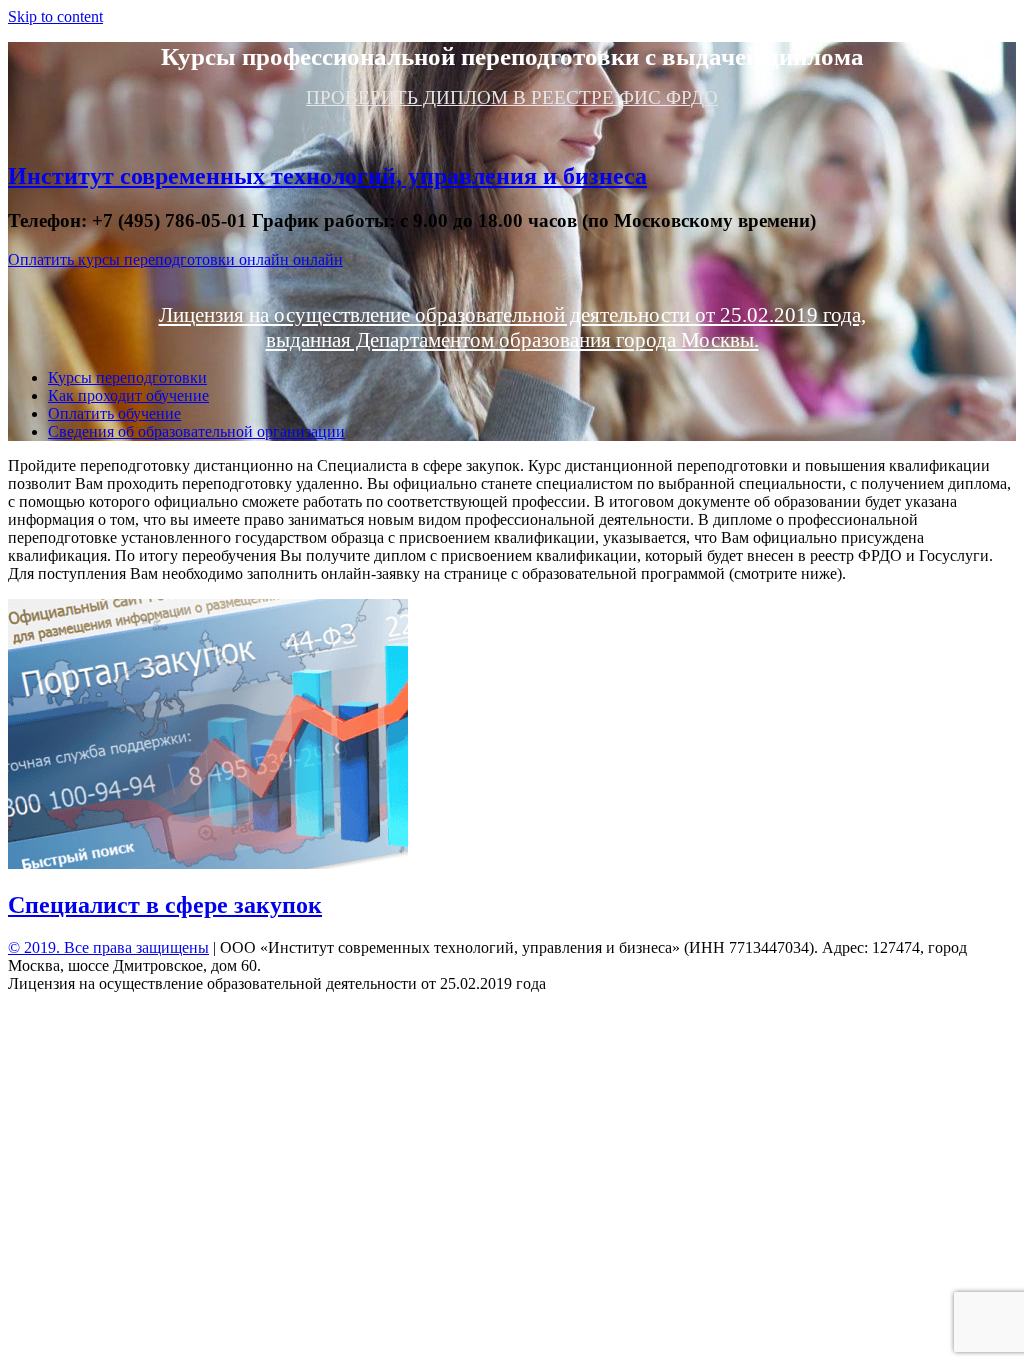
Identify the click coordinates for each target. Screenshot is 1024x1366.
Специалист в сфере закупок (165, 905)
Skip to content (55, 16)
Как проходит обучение (128, 395)
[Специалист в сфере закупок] (208, 863)
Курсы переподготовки (127, 377)
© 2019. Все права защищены (108, 947)
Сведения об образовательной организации (196, 431)
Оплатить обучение (114, 413)
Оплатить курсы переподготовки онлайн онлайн (175, 259)
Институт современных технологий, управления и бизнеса (327, 176)
